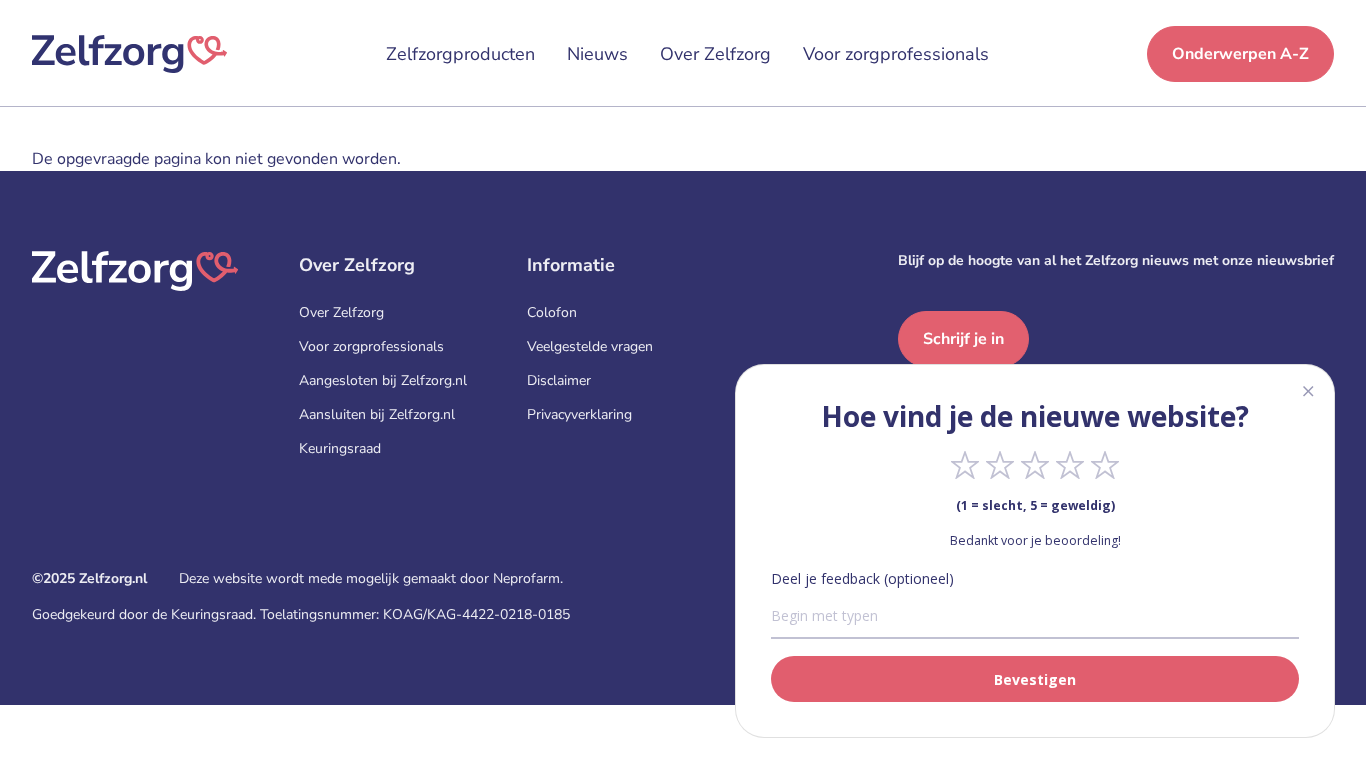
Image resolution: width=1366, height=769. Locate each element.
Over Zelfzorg (715, 54)
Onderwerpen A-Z (1240, 54)
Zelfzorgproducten (460, 54)
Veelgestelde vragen (590, 346)
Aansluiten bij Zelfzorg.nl (377, 414)
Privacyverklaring (579, 414)
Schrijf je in (963, 339)
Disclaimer (559, 380)
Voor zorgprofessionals (896, 54)
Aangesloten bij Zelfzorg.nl (383, 380)
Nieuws (597, 54)
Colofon (552, 312)
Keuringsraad (340, 448)
